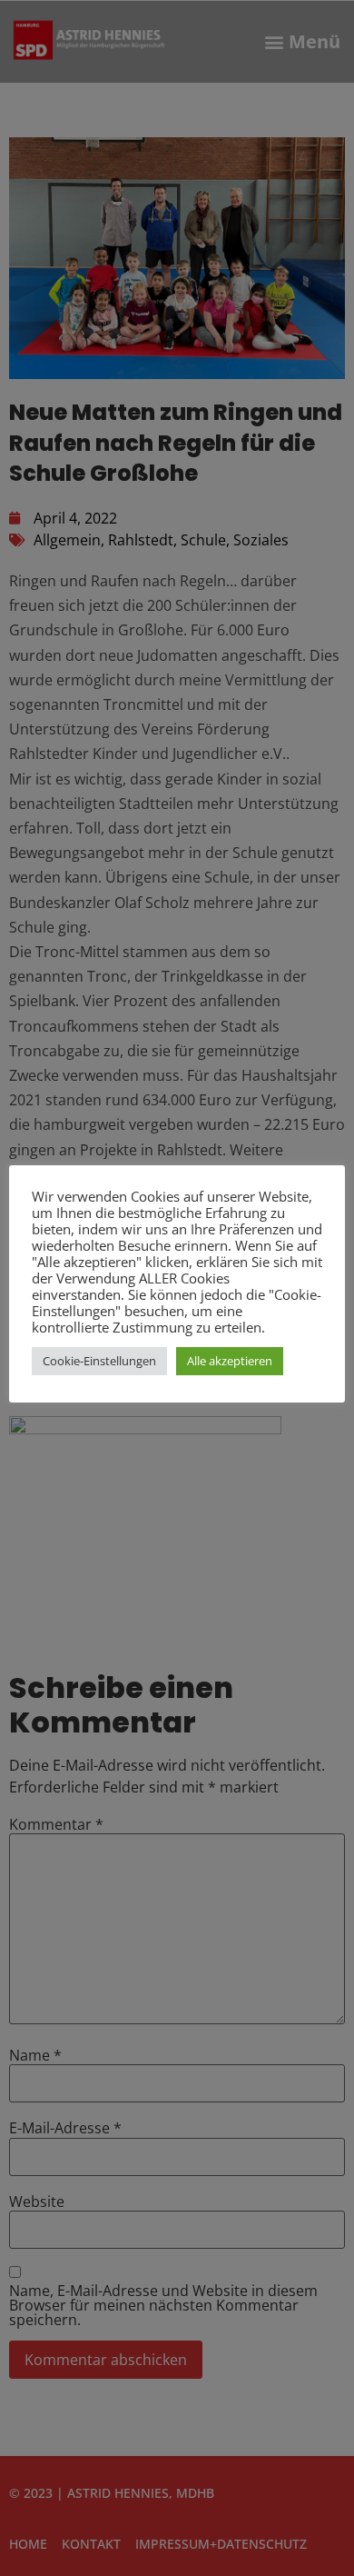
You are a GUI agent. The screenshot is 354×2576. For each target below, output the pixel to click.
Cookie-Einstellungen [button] (99, 1361)
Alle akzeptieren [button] (230, 1361)
